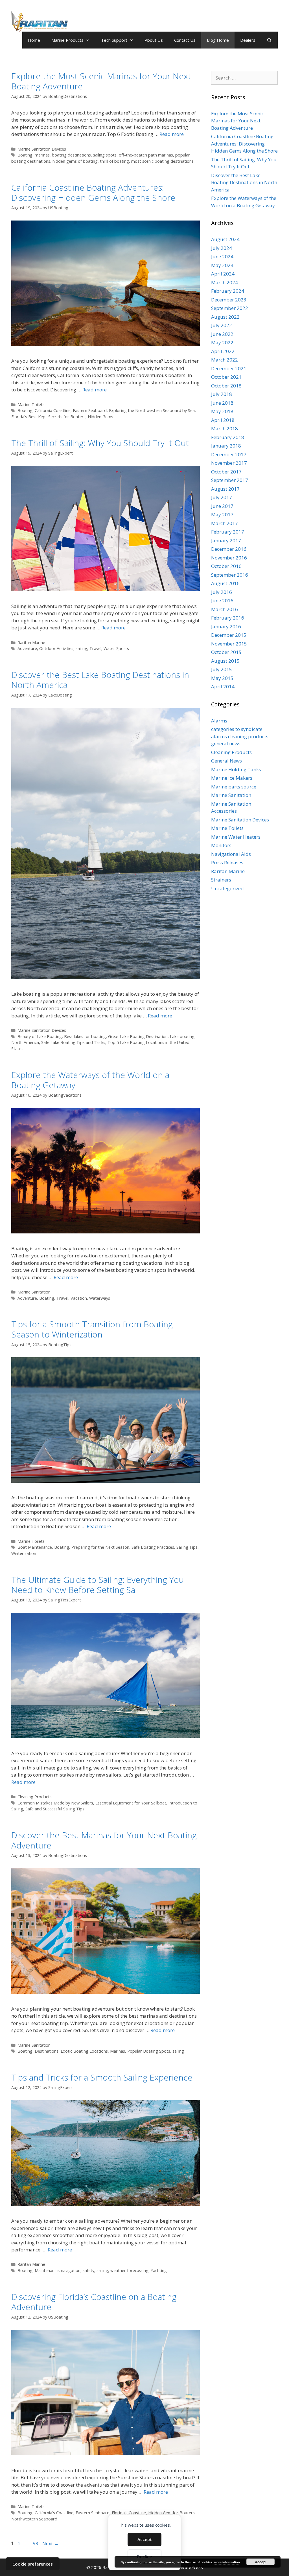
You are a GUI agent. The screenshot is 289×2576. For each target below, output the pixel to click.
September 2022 (230, 308)
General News (226, 761)
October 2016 (226, 566)
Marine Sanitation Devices (42, 149)
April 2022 (223, 351)
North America (25, 1042)
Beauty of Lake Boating (40, 1036)
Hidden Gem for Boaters (171, 2513)
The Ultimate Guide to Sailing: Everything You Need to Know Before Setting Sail (98, 1585)
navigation (71, 2270)
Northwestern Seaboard (34, 2519)
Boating (25, 410)
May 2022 (222, 342)
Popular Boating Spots (149, 2051)
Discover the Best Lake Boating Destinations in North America (100, 680)
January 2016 (226, 626)
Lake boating (182, 1036)
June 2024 (222, 256)
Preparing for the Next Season (100, 1547)
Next (51, 2543)
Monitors (221, 845)
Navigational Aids (231, 854)
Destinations (47, 2051)
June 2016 (222, 601)
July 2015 (222, 669)
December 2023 (229, 300)
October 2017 (226, 472)
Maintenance (47, 2270)
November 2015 (229, 644)
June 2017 (222, 506)
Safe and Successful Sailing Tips (55, 1809)
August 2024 (225, 239)
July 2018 (222, 394)
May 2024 (222, 265)
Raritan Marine (31, 643)
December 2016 (229, 549)
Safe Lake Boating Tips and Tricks (73, 1042)
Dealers (248, 40)
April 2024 (223, 274)
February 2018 (228, 437)
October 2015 (226, 652)
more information (227, 2562)
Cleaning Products (35, 1797)
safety (88, 2270)
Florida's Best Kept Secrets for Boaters (48, 417)
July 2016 (222, 592)
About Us (154, 40)
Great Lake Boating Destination (138, 1036)
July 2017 (222, 497)
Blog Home (218, 40)
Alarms (219, 721)
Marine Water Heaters (236, 837)
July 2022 (222, 325)
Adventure (27, 648)
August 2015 (225, 661)
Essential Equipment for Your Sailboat (131, 1803)
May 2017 (222, 514)
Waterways (100, 1298)
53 (36, 2543)
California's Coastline (54, 2513)
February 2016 (228, 618)
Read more (172, 134)
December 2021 (229, 368)
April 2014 (223, 687)
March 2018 (225, 428)
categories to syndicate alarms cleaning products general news (240, 736)
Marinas (118, 2051)
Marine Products (67, 40)
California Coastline (53, 410)
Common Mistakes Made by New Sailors (55, 1803)
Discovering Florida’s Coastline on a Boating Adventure (94, 2302)
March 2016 (225, 609)
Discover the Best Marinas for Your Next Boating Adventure (104, 1840)
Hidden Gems (100, 417)
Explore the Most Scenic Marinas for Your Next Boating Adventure (101, 81)
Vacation (79, 1298)
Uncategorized (227, 888)
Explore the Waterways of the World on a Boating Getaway (90, 1080)
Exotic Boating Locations (84, 2051)
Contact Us (185, 40)
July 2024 (222, 248)
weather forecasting (129, 2270)
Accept (145, 2539)
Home (34, 40)
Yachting (159, 2270)
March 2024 (225, 282)
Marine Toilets (31, 405)
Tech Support (114, 40)
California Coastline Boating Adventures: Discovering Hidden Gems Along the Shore (93, 192)
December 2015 (229, 635)
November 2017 (229, 463)
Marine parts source (234, 787)
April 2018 (223, 420)
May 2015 (222, 678)
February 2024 (228, 291)
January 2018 (226, 446)
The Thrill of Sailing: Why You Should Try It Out (100, 443)
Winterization (24, 1553)
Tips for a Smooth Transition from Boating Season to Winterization (92, 1329)
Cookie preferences (33, 2564)
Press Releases (227, 862)
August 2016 (225, 583)
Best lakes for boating (85, 1036)
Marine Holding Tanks (236, 769)
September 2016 (230, 575)
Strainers (221, 880)
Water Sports (116, 648)
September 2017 (230, 480)
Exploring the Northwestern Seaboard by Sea (152, 410)
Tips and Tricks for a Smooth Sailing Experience (102, 2077)
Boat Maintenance (35, 1547)
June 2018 (222, 403)
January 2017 (226, 540)
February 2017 (228, 532)
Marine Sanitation (34, 1292)
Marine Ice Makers (232, 778)
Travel (95, 648)
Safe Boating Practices (153, 1547)
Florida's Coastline (129, 2513)
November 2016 (229, 558)
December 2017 (229, 454)
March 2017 (225, 523)
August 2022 (225, 317)
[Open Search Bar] (269, 40)
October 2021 (226, 377)
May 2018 (222, 411)
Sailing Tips (187, 1547)
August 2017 (225, 489)
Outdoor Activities (56, 648)
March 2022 (225, 360)
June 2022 (222, 334)
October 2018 (226, 386)
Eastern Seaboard (90, 410)
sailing (81, 648)
